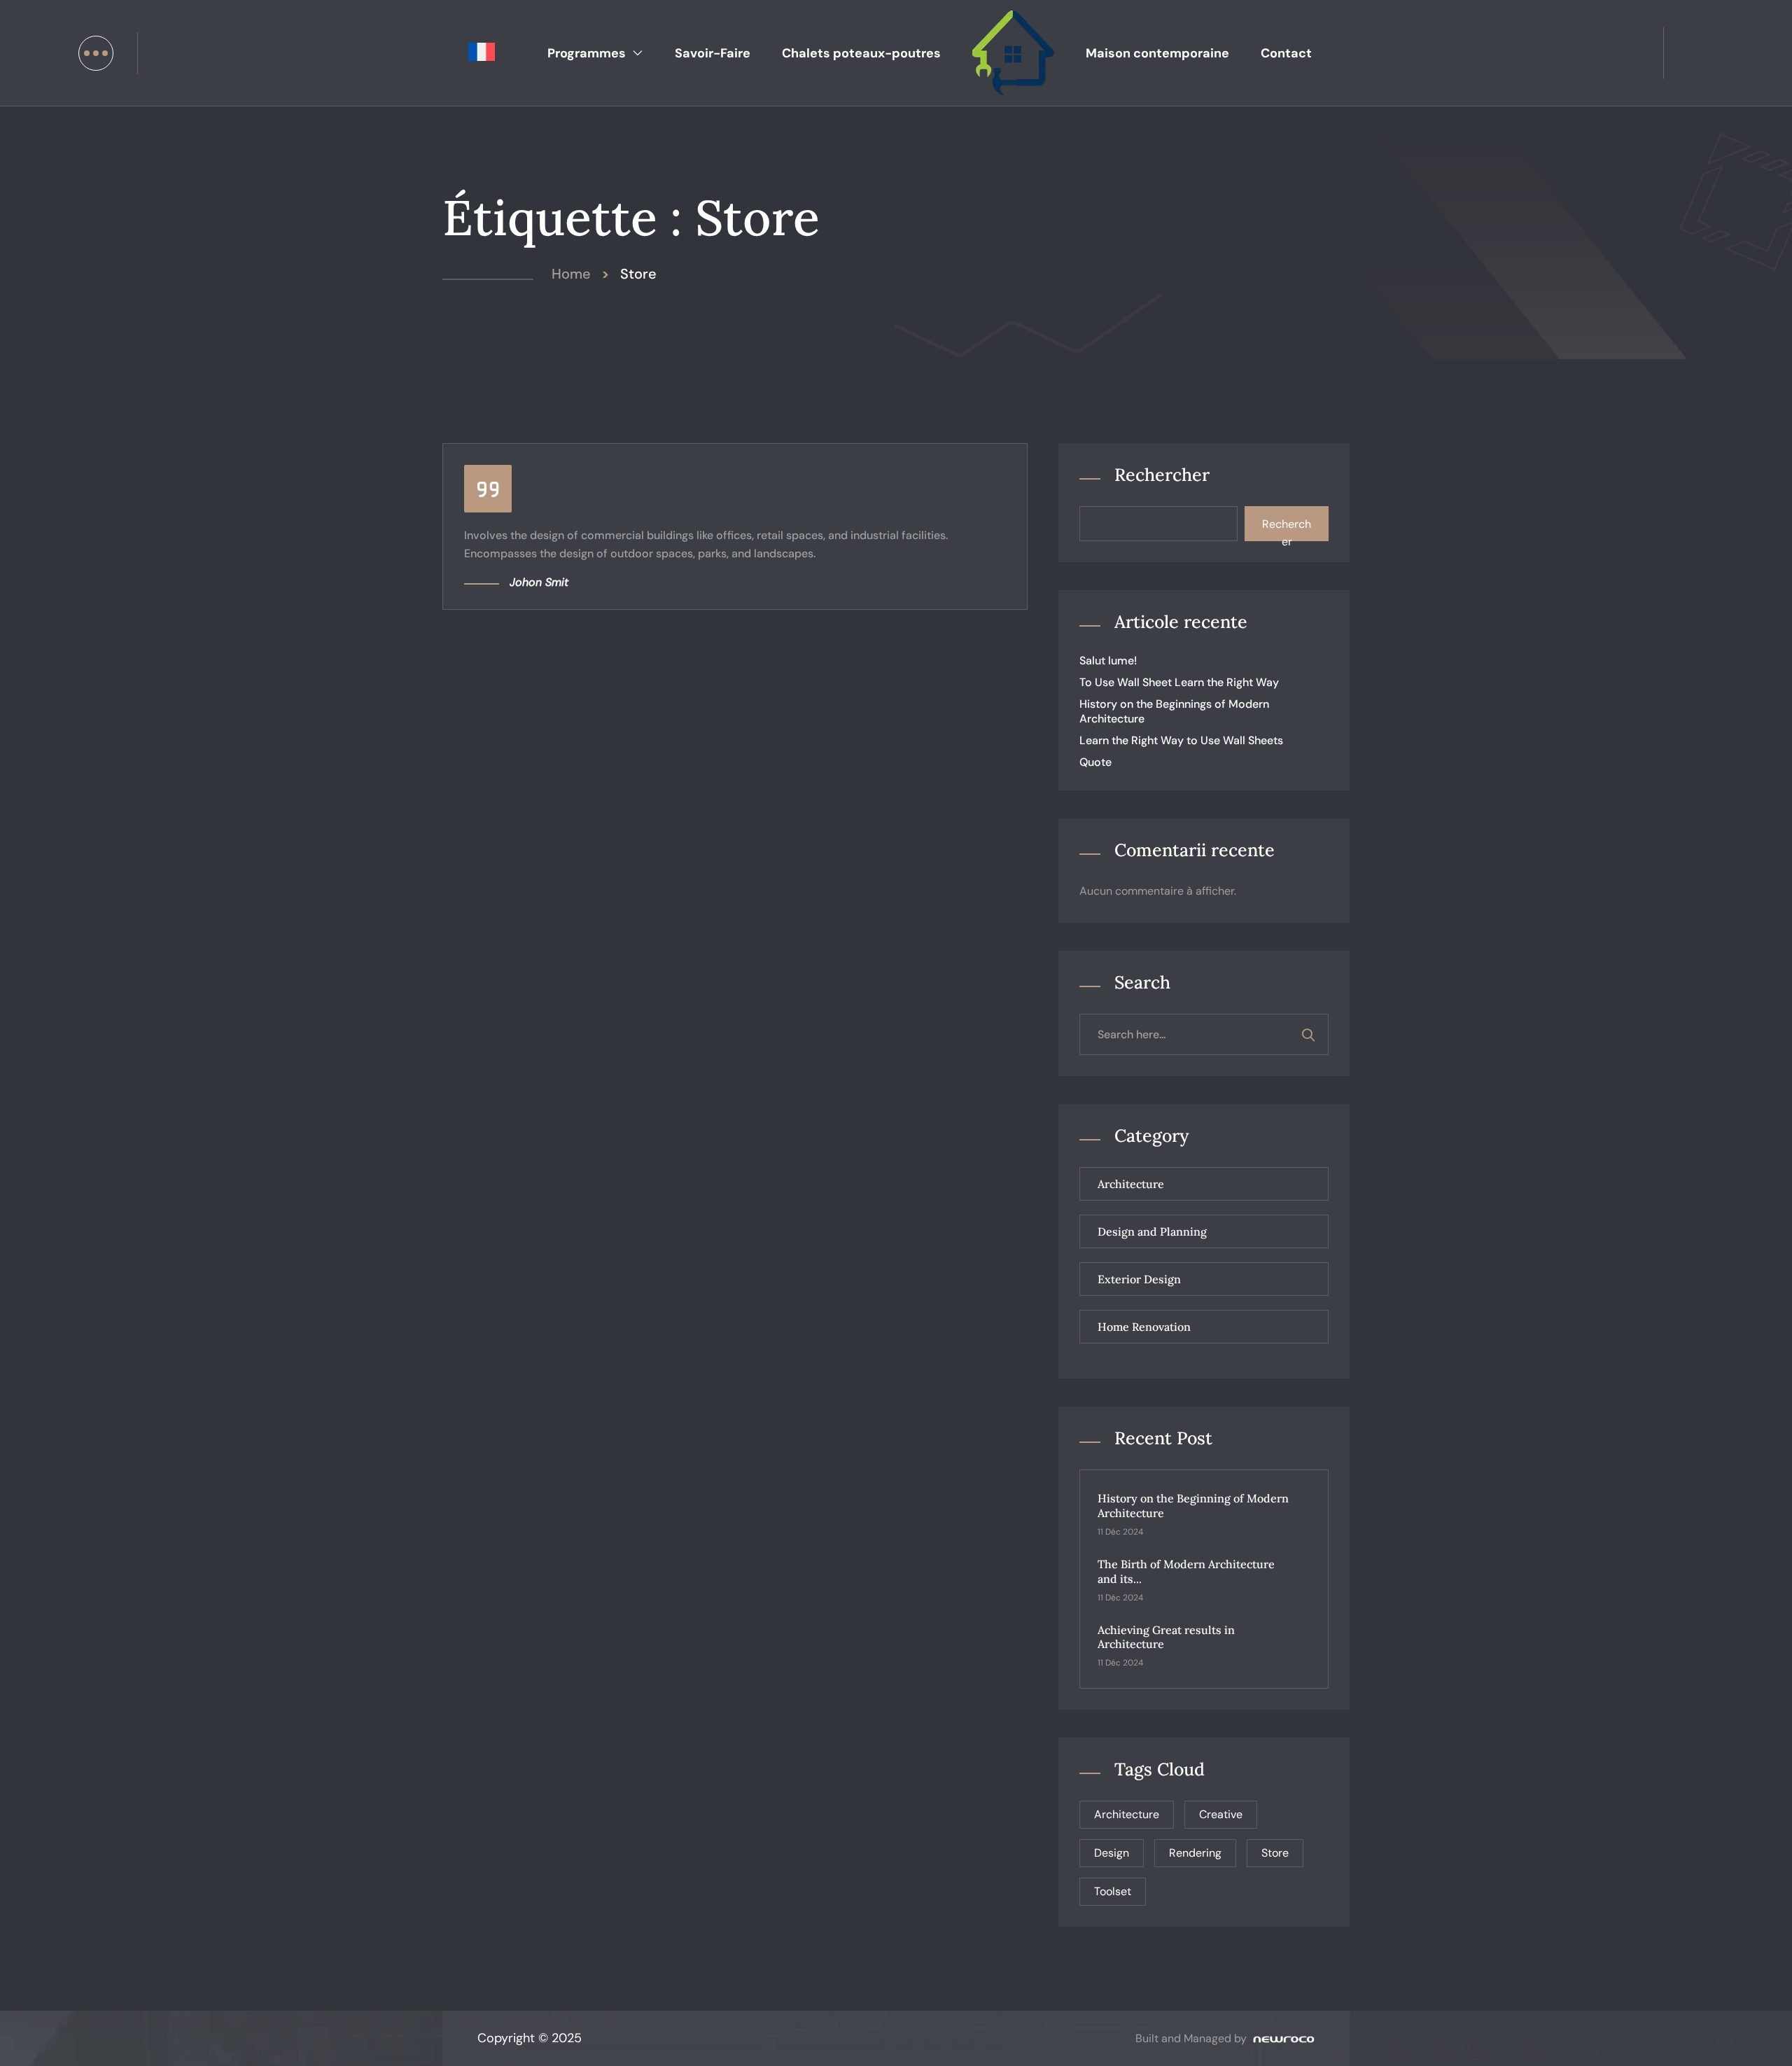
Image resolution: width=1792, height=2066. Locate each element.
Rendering (1195, 1853)
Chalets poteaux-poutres (861, 53)
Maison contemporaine (1157, 53)
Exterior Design (1139, 1279)
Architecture (1131, 1184)
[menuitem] (482, 53)
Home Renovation (1144, 1327)
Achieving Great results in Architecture (1166, 1637)
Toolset (1113, 1891)
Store (1275, 1853)
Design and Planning (1152, 1231)
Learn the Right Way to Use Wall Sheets (1181, 740)
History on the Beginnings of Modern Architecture (1174, 711)
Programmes (587, 53)
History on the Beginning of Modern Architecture (1193, 1506)
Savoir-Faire (713, 53)
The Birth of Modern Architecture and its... (1186, 1571)
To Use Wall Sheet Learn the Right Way (1179, 682)
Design (1112, 1853)
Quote (1095, 762)
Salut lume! (1108, 661)
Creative (1221, 1814)
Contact (1286, 53)
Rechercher (1162, 475)
